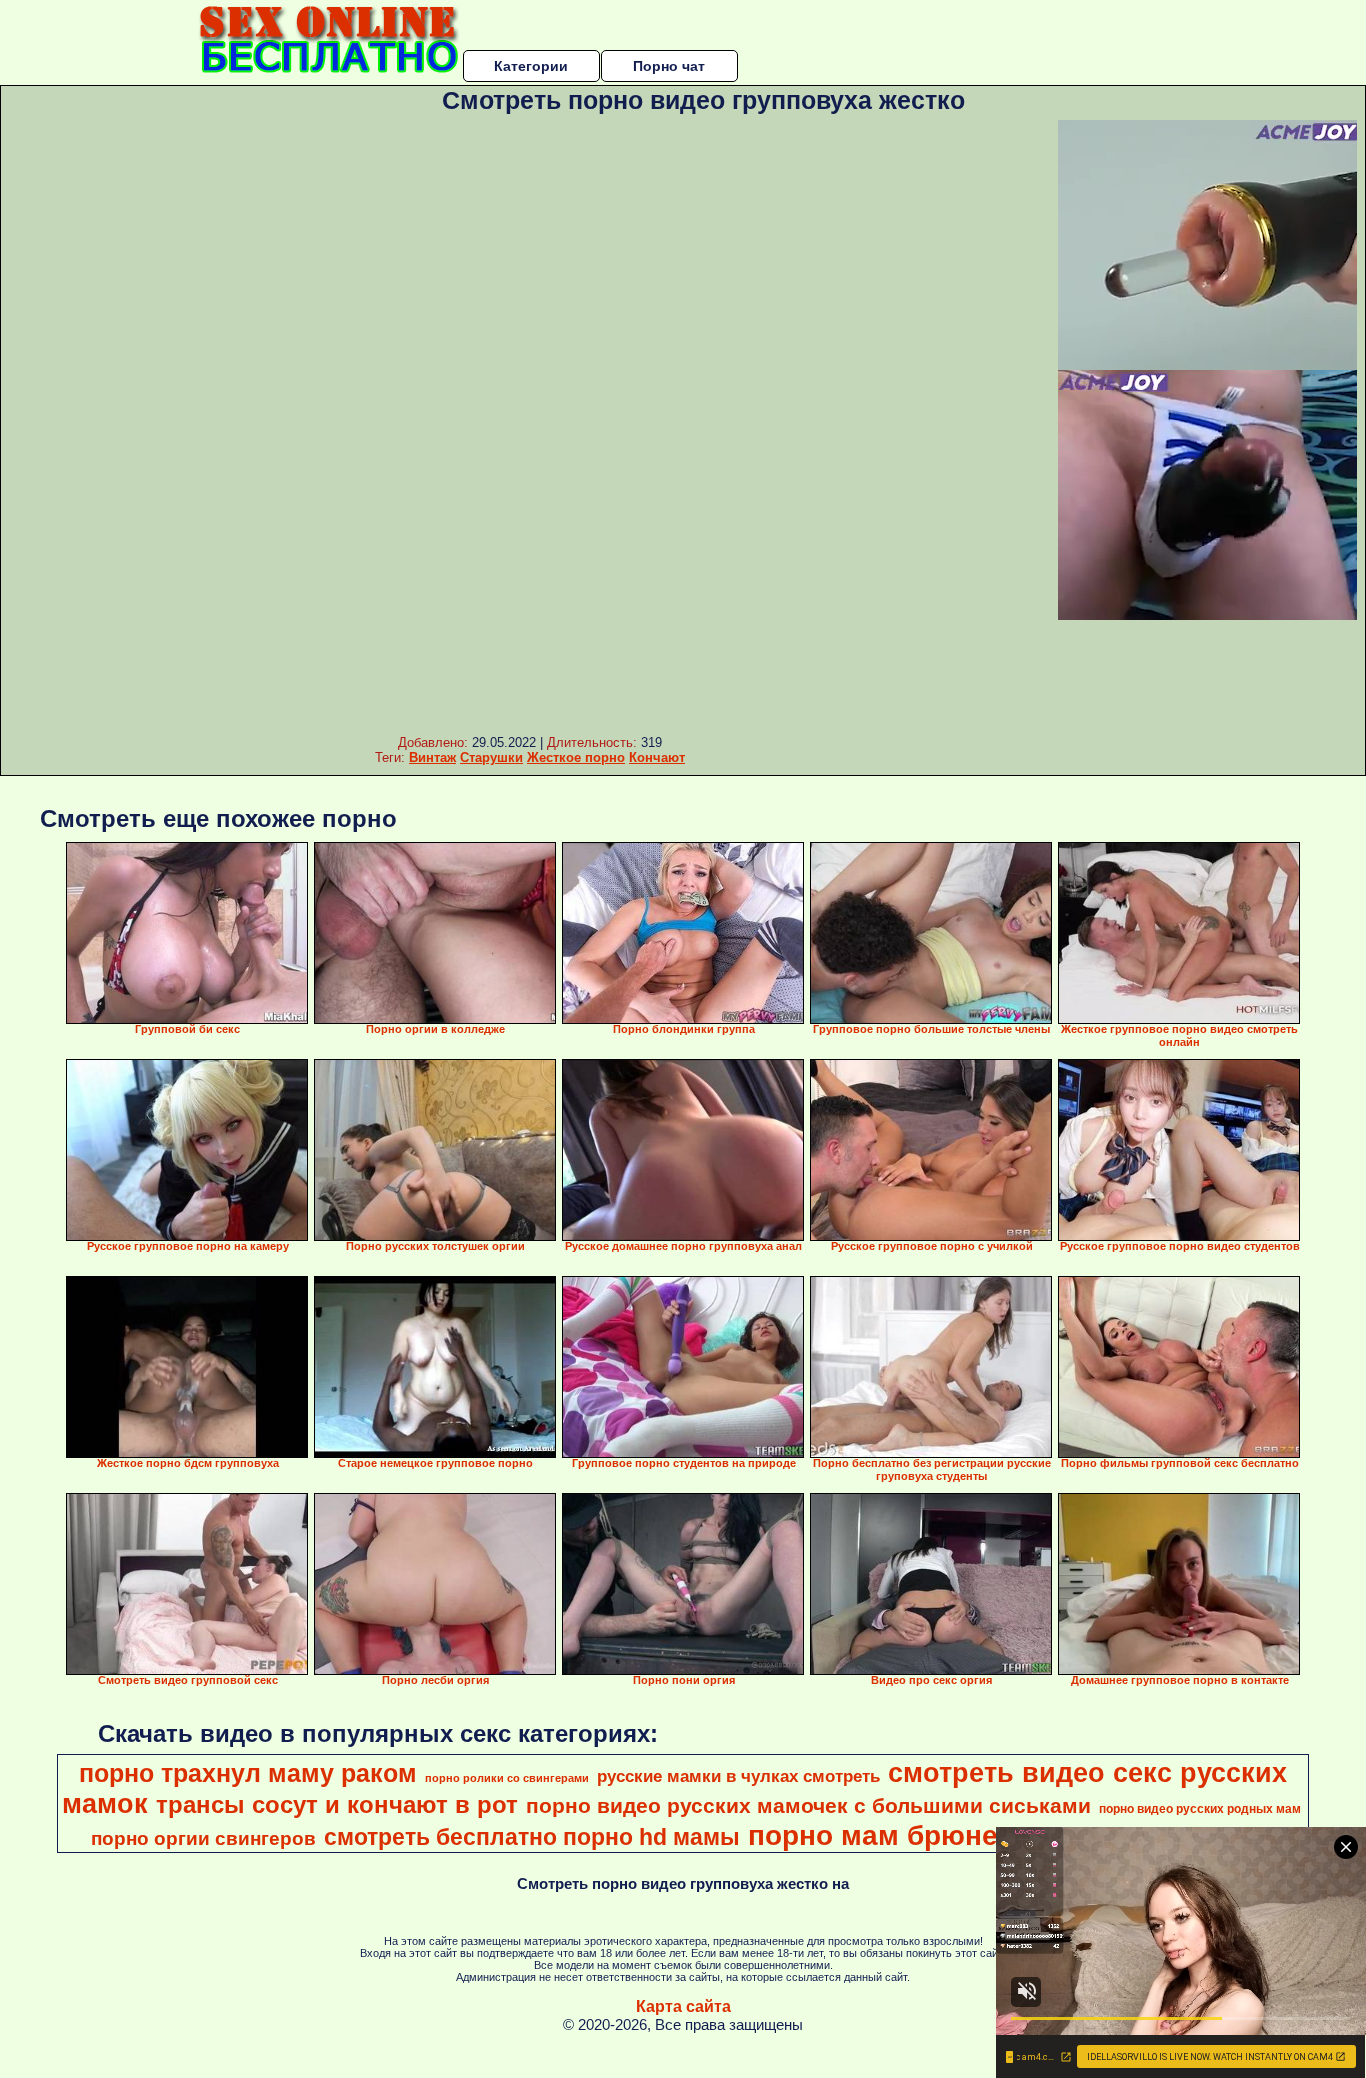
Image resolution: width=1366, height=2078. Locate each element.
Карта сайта (683, 2006)
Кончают (657, 757)
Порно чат (669, 66)
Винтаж (432, 757)
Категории (531, 66)
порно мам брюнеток (895, 1835)
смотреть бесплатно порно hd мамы (532, 1837)
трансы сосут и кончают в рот (337, 1804)
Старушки (491, 757)
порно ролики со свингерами (507, 1778)
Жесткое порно (576, 757)
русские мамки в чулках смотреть (738, 1776)
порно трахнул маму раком (248, 1773)
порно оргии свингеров (203, 1838)
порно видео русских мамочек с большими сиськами (808, 1806)
